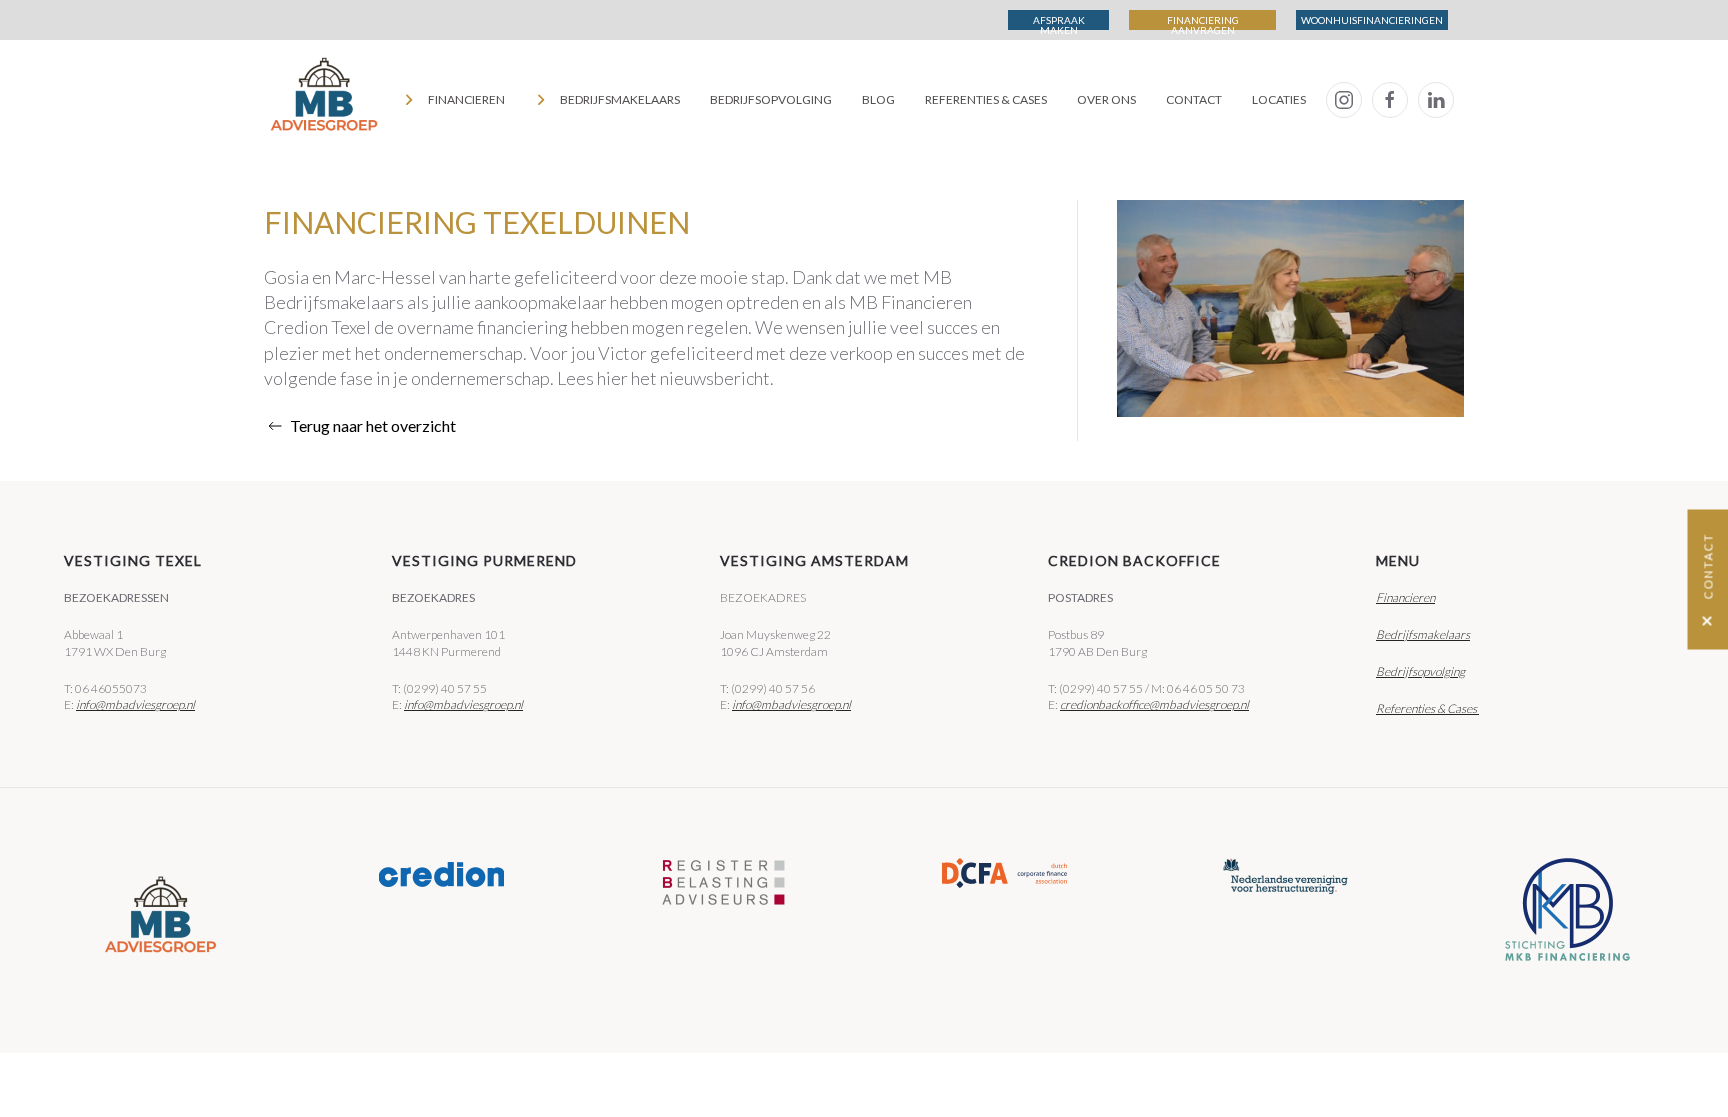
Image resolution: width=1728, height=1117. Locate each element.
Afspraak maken (1059, 22)
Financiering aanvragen (1203, 22)
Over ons (1106, 99)
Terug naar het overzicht (373, 425)
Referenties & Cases (986, 99)
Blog (878, 99)
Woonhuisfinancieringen (1372, 20)
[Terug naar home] (324, 100)
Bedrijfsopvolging (771, 99)
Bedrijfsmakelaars (1423, 634)
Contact (1194, 99)
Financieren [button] (466, 99)
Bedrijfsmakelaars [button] (620, 99)
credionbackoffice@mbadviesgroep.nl (1154, 704)
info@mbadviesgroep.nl (135, 704)
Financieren (1405, 597)
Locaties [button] (1279, 99)
